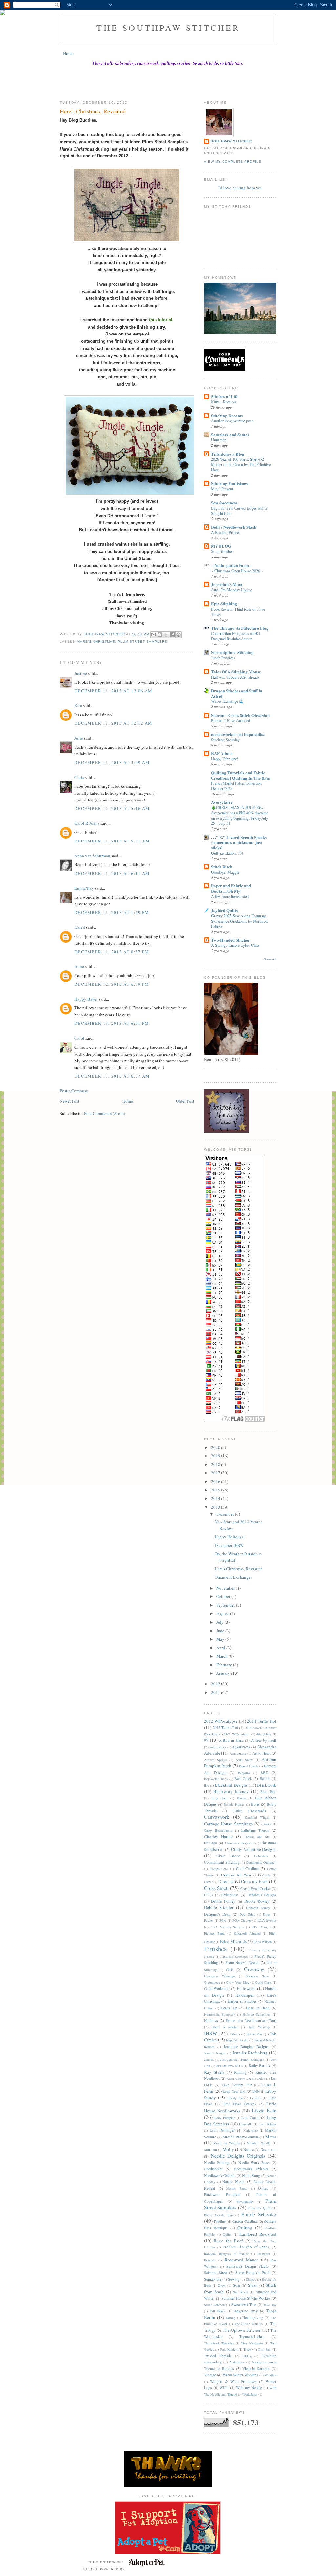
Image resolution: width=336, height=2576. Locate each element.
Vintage (210, 2375)
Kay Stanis (214, 2072)
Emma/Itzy (84, 888)
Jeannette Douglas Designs (246, 2047)
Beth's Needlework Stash (234, 527)
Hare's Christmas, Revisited (239, 1569)
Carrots (266, 1824)
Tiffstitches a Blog (228, 454)
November (226, 1588)
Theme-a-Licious (252, 2336)
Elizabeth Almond (247, 1933)
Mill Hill (210, 2150)
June (221, 1631)
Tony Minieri (229, 2349)
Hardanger (244, 1995)
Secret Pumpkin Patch (253, 2272)
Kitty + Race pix (224, 402)
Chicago (210, 1843)
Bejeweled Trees (216, 1779)
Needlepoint (213, 2169)
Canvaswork (217, 1817)
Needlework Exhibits (251, 2169)
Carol (79, 1038)
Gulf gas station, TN (227, 853)
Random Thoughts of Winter (226, 2254)
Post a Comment (74, 1091)
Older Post (185, 1101)
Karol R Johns (87, 823)
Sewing (234, 2279)
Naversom (268, 2150)
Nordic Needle (234, 2182)
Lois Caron (250, 2117)
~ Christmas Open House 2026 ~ (237, 571)
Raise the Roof (228, 2241)
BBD (264, 1772)
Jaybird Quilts (224, 910)
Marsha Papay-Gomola (241, 2137)
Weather (271, 2375)
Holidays (211, 2021)
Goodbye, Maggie (225, 872)
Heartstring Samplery (220, 2014)
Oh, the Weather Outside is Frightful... (238, 1557)
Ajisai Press (241, 1747)
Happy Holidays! (230, 1537)
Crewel (209, 1882)
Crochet (227, 1881)
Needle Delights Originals (238, 2156)
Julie (79, 738)
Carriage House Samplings (228, 1824)
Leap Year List (234, 2091)
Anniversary (238, 1753)
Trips (247, 2349)
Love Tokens (267, 2124)
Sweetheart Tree (244, 2305)
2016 (216, 1481)
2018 (216, 1464)
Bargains (244, 1773)
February (225, 1665)
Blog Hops (220, 1798)
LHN (256, 2091)
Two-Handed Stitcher (231, 940)
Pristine (220, 2221)
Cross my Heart (255, 1881)
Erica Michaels (233, 1941)
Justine (81, 673)
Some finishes (222, 551)
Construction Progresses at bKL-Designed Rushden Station (237, 636)
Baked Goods (248, 1766)
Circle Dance (228, 1856)
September (226, 1605)
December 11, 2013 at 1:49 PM (112, 912)
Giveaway (254, 1969)
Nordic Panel (237, 2188)
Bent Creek (243, 1779)
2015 (216, 1490)
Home (68, 53)
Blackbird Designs (231, 1785)
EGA (223, 1920)
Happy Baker (86, 999)
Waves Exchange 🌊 (227, 701)
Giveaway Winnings (220, 1976)
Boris (255, 1804)
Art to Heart (262, 1753)
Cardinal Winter (257, 1817)
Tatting (231, 2318)
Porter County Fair (219, 2215)
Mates (271, 2137)
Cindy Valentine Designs (254, 1849)
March (222, 1656)
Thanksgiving (252, 2317)
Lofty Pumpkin (225, 2118)
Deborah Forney (258, 1908)
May (221, 1639)
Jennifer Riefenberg (250, 2053)
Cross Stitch (216, 1888)
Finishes (215, 1949)
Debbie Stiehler (219, 1907)
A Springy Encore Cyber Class (235, 945)
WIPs (224, 2388)
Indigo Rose (255, 2034)
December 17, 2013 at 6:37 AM (112, 1076)
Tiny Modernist (252, 2343)
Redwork (264, 2254)
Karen (80, 927)
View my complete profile (233, 162)
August (223, 1613)
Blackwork (267, 1785)
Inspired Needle (237, 2040)
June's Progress (223, 658)
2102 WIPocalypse (237, 1734)
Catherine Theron (255, 1830)
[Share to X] (166, 635)
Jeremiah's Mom (227, 584)
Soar (237, 2285)
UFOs (247, 2356)
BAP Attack (222, 753)
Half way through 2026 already (235, 677)
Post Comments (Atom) (105, 1113)
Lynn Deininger (222, 2130)
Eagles (209, 1920)
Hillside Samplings (257, 2014)
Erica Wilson (263, 1942)
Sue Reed (240, 2292)
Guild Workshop (217, 1988)
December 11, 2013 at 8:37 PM (112, 952)
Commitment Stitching (222, 1862)
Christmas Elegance (239, 1843)
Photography (245, 2201)
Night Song (251, 2175)
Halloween (246, 1988)
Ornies (263, 2188)
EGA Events (267, 1920)
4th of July (264, 1734)
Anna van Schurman (92, 856)
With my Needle (249, 2388)
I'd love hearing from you (240, 188)
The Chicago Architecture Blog (240, 628)
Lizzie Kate (264, 2110)
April (221, 1648)
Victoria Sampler (256, 2369)
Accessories (218, 1747)
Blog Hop (268, 1791)
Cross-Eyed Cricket (255, 1888)
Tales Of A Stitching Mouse (236, 671)
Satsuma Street (216, 2272)
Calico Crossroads (249, 1811)
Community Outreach (261, 1862)
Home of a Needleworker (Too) (251, 2021)
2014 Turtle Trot (262, 1721)
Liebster (256, 2098)
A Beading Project (225, 532)
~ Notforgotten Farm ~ (232, 565)
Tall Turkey (218, 2311)
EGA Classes (242, 1920)
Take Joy (270, 2305)
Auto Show (244, 1760)
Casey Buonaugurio (218, 1830)
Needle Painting (217, 2163)
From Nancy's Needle (242, 1963)
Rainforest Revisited (258, 2234)
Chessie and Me (257, 1837)
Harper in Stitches (242, 2001)
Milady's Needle (259, 2143)
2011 (216, 1692)
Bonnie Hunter (234, 1804)
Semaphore (213, 2279)
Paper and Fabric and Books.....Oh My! (231, 888)
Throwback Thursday (219, 2343)
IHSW (211, 2033)
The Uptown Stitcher (242, 2330)
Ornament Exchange (233, 1577)
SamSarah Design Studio (248, 2266)
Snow (222, 2285)
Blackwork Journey (231, 1791)
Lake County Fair (237, 2085)
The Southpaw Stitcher (168, 28)
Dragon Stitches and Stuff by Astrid (237, 693)
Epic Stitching (224, 604)
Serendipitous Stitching (232, 652)
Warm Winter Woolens (241, 2375)
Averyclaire (222, 802)
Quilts (227, 2234)
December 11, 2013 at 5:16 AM (112, 808)
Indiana (235, 2034)
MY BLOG (221, 546)
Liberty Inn (235, 2098)
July (220, 1622)
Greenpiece (212, 1982)
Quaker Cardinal (245, 2221)
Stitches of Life (225, 396)
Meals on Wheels (226, 2143)
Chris (79, 777)
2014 (216, 1498)
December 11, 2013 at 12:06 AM (114, 691)
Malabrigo (251, 2130)
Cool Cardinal (247, 1868)
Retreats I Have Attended (231, 720)
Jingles (209, 2059)
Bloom (241, 1798)
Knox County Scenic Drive (246, 2079)
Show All (270, 959)
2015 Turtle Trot (225, 1727)
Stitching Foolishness (230, 483)
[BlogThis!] (160, 635)
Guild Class (263, 1982)
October (224, 1596)
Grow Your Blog (238, 1982)
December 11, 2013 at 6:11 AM (112, 873)
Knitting (240, 2072)
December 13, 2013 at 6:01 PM (112, 1023)
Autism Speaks (215, 1760)
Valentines (237, 2362)
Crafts (267, 1875)
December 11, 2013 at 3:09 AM (112, 762)
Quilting (245, 2228)
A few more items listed (230, 896)
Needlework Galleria (220, 2175)
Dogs (267, 1914)
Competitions (219, 1869)
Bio (207, 1785)
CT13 (209, 1895)
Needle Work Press (254, 2163)
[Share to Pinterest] (178, 635)
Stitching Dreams (227, 415)
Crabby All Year (236, 1875)
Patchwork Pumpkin (222, 2194)
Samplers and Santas (230, 434)
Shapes (251, 2279)
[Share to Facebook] (172, 635)
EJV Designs (261, 1927)
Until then (219, 440)
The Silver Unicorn (249, 2324)
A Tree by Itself (264, 1740)
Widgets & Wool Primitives (233, 2381)
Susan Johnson (214, 2305)
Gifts (230, 1969)
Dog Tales (247, 1914)
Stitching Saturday (225, 740)
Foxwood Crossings (234, 1957)
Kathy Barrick (260, 2066)
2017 (216, 1473)
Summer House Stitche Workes (246, 2298)
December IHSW (229, 1545)
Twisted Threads (218, 2356)
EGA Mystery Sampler (228, 1927)
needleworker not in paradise (238, 734)
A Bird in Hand (231, 1740)
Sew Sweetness (224, 503)
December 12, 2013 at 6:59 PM (112, 984)
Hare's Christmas (96, 642)
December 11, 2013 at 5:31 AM (112, 841)
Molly (228, 2149)
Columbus (261, 1856)
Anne (79, 966)
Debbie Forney (223, 1901)
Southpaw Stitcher (231, 141)
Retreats (210, 2260)
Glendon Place (257, 1976)
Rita (78, 705)
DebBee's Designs (262, 1895)
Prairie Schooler (259, 2214)
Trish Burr (265, 2349)
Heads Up (229, 2008)
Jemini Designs (215, 2053)
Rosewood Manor (241, 2260)
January (224, 1673)
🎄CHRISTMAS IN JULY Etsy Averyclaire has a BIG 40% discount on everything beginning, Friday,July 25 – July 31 (240, 815)
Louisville (246, 2124)
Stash (253, 2285)
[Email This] (154, 635)
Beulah (265, 1779)
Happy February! (224, 759)
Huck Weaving (259, 2027)
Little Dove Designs (240, 2104)
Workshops (250, 2394)
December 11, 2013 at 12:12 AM (114, 723)
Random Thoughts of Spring (246, 2247)
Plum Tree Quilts (260, 2208)
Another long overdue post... (233, 421)
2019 (216, 1456)
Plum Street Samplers (142, 642)
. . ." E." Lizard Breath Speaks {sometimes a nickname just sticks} (239, 842)
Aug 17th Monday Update (231, 590)
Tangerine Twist (246, 2311)
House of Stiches (225, 2027)
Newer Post (70, 1101)
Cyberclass (230, 1895)
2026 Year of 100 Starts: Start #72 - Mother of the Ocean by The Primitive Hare (241, 464)
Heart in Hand (258, 2008)
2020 (216, 1447)
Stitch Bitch (222, 867)
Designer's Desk (217, 1914)
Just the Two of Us (229, 2066)
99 (206, 1740)
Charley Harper (219, 1836)
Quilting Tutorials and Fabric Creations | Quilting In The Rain (241, 775)
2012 (216, 1684)
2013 (216, 1507)
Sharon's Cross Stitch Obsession (240, 715)
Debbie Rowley (257, 1901)
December (226, 1514)
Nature (249, 2150)
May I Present (222, 489)
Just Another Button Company (242, 2059)
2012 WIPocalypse (221, 1721)
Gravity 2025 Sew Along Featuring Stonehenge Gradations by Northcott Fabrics (239, 921)
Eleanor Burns (215, 1933)
